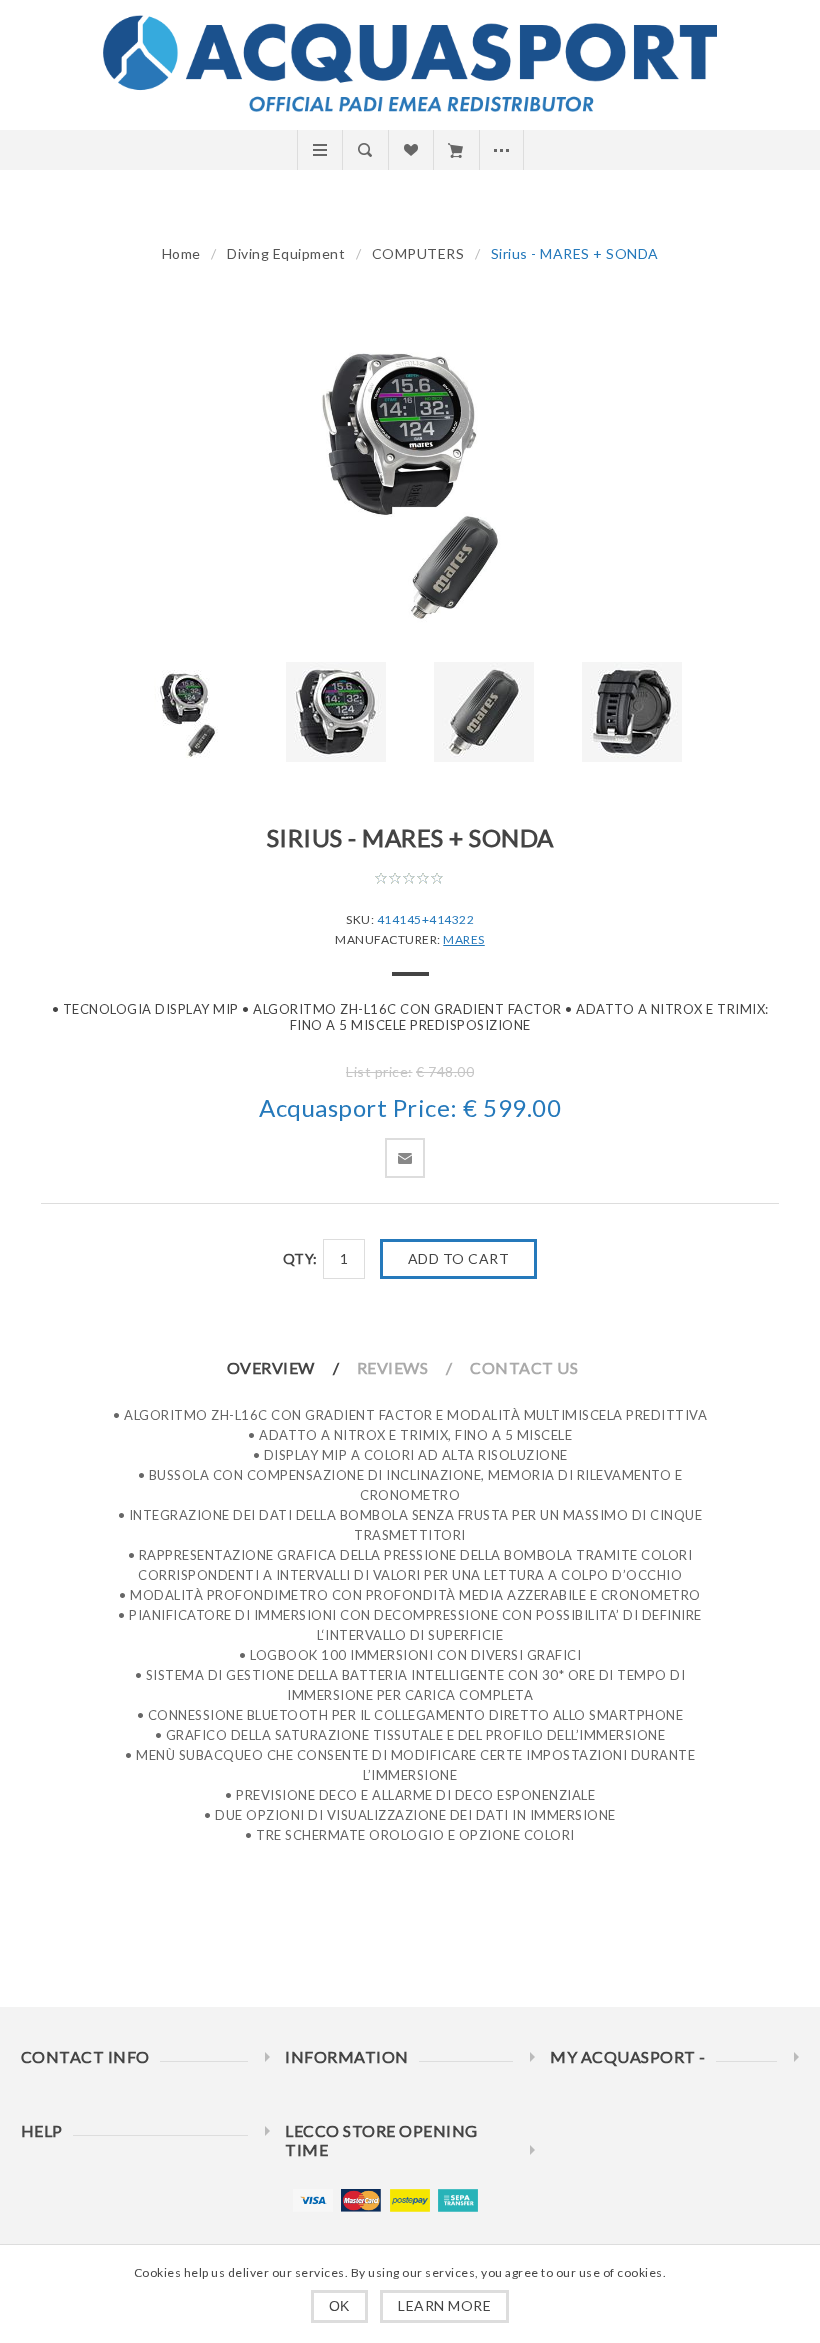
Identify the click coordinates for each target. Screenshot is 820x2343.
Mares (464, 939)
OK (339, 2306)
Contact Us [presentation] (524, 1367)
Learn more (444, 2305)
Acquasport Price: (358, 1108)
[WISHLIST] (410, 150)
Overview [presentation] (271, 1367)
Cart (455, 150)
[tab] (291, 1367)
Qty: (300, 1258)
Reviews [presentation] (393, 1367)
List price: (379, 1071)
